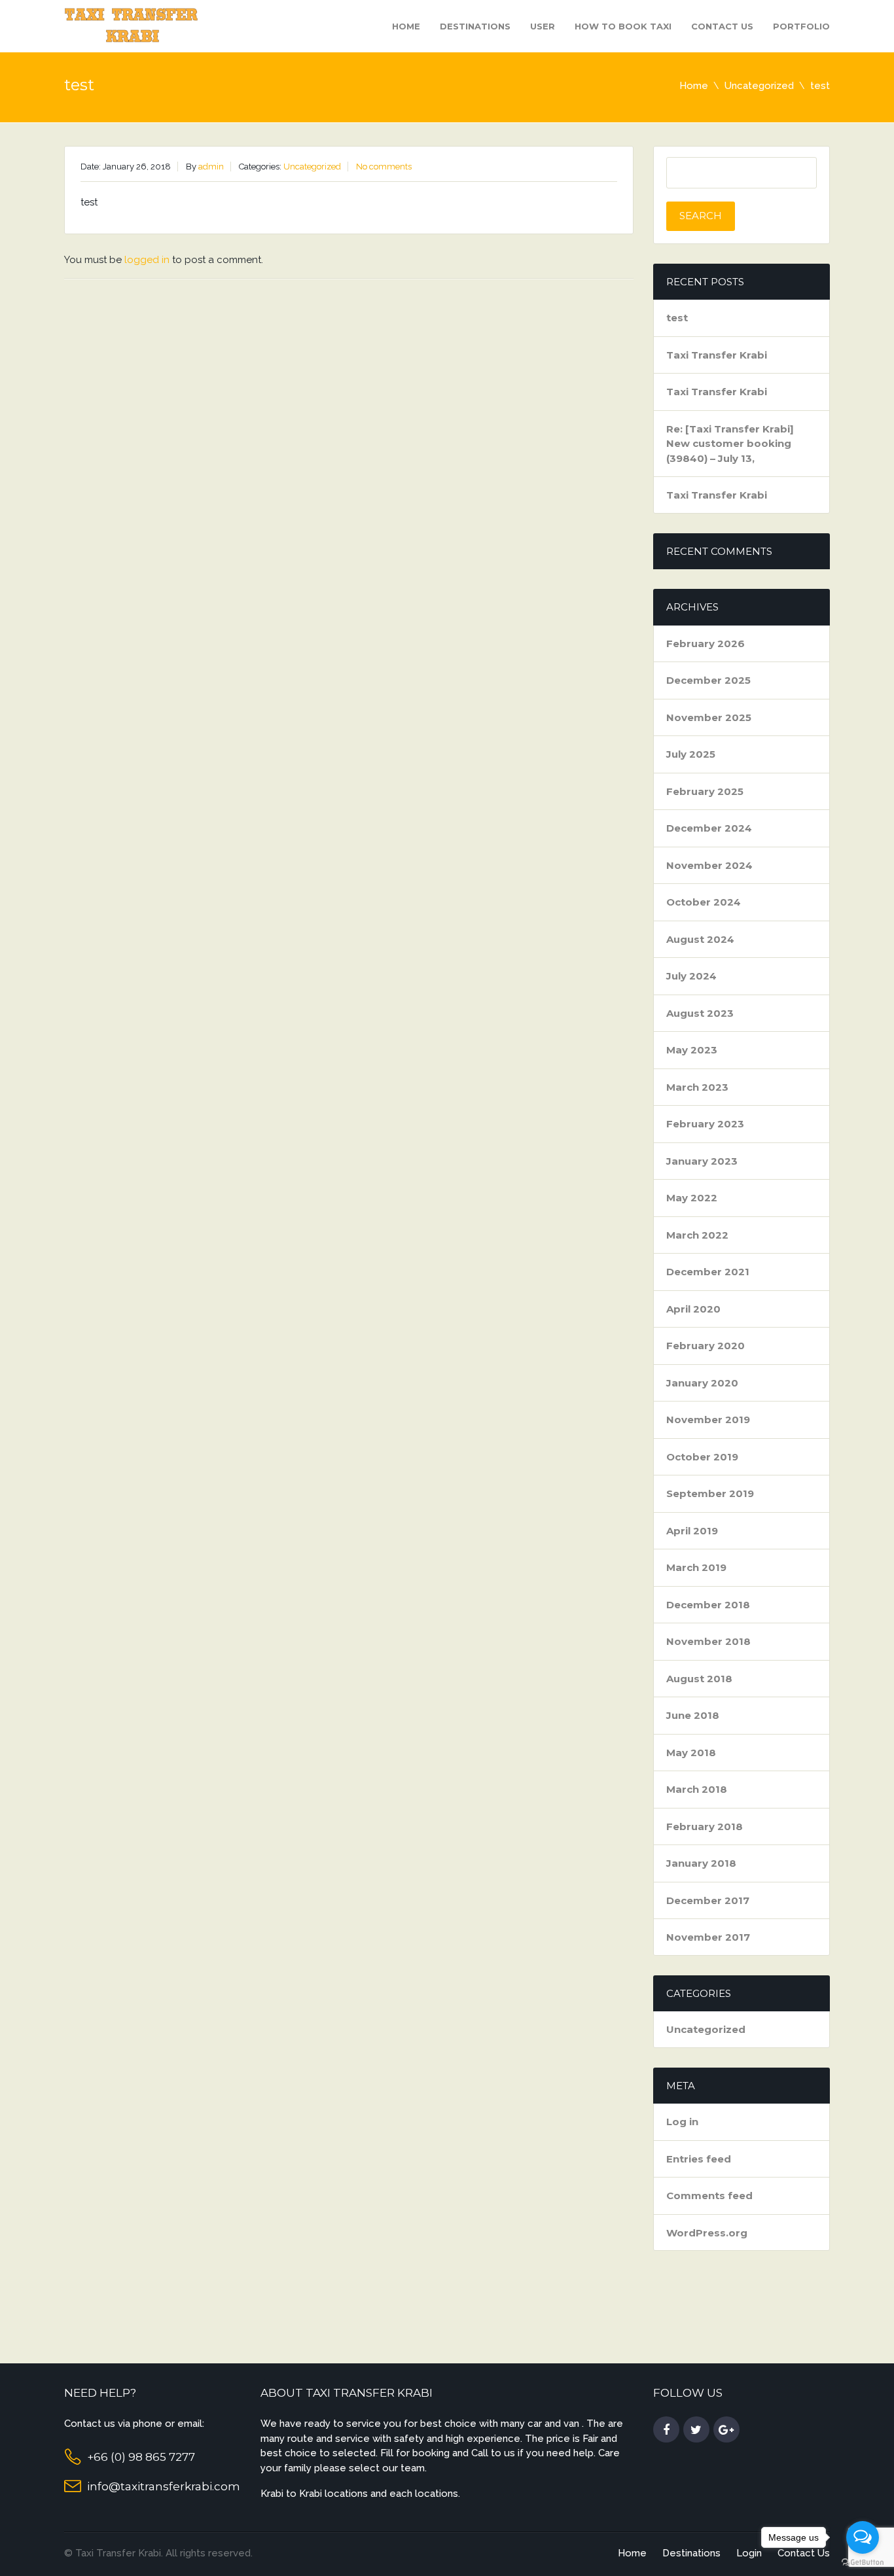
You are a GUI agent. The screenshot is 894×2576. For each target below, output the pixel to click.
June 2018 (693, 1715)
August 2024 (700, 939)
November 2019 (708, 1420)
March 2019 (696, 1567)
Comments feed (709, 2196)
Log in (682, 2122)
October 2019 (702, 1457)
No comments (384, 167)
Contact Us (722, 26)
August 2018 (699, 1679)
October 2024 (704, 902)
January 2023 (702, 1161)
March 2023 (697, 1087)
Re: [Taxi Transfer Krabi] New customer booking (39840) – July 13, (730, 444)
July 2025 (691, 754)
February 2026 (706, 644)
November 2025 (709, 717)
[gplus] (726, 2430)
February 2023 (705, 1124)
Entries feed (699, 2159)
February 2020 (706, 1346)
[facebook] (666, 2430)
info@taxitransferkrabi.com (164, 2486)
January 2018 (701, 1863)
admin (211, 167)
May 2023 (692, 1050)
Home (406, 26)
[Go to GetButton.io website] (863, 2563)
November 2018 (708, 1641)
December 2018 (708, 1605)
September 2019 (710, 1493)
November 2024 (709, 865)
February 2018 (705, 1826)
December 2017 (708, 1900)
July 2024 (691, 976)
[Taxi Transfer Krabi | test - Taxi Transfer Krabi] (133, 25)
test (677, 318)
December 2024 (709, 828)
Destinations (475, 26)
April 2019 (692, 1531)
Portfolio (801, 26)
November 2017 (708, 1937)
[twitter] (696, 2430)
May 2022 (692, 1198)
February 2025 (705, 791)
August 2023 (700, 1013)
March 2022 (697, 1235)
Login (749, 2553)
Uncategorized (759, 86)
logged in (147, 260)
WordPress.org (707, 2233)
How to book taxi (623, 26)
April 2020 (693, 1309)
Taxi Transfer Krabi (717, 355)
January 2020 (702, 1383)
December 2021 (708, 1272)
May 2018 (691, 1753)
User (543, 26)
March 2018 (697, 1789)
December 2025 (708, 680)
